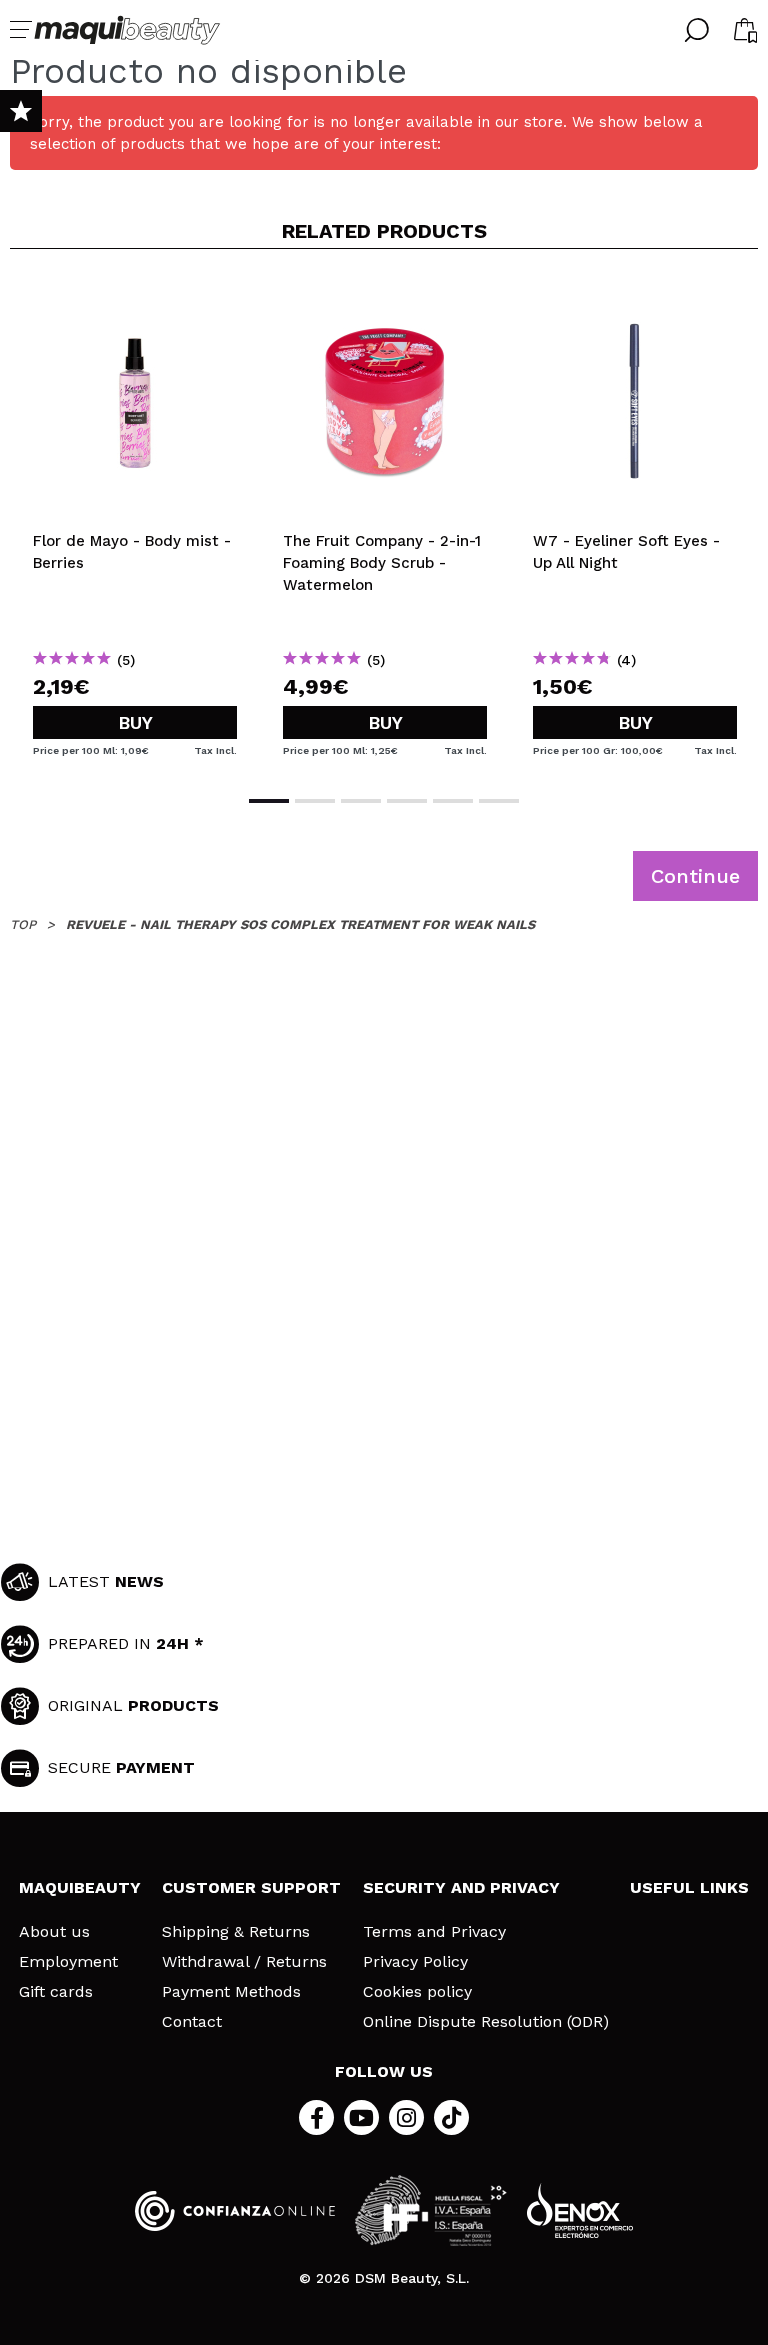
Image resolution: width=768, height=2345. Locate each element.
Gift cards (56, 1992)
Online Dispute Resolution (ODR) (486, 2022)
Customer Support (251, 1887)
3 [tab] (361, 801)
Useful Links (689, 1887)
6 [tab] (499, 801)
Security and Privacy (461, 1887)
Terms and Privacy (434, 1932)
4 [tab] (407, 801)
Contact (192, 2022)
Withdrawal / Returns (244, 1962)
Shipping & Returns (236, 1932)
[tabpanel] (135, 520)
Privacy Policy (415, 1962)
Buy (135, 722)
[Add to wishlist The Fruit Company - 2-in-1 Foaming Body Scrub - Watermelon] (385, 297)
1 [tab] (269, 801)
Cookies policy (417, 1992)
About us (54, 1932)
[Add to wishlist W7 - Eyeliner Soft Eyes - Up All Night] (635, 297)
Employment (68, 1962)
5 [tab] (453, 801)
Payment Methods (231, 1992)
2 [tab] (315, 801)
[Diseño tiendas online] (580, 2210)
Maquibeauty (80, 1887)
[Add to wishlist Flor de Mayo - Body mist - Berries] (135, 297)
